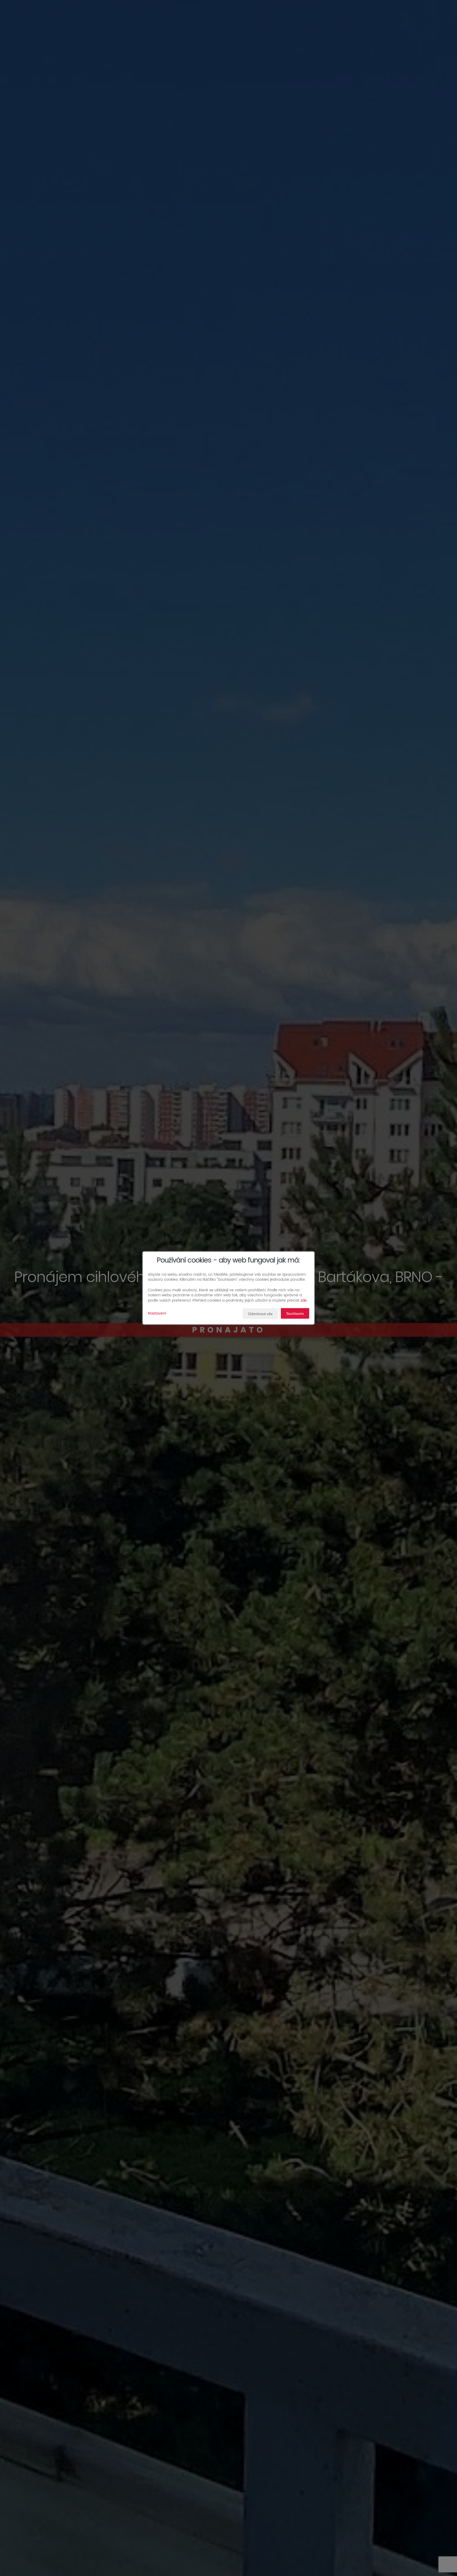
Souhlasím (295, 1314)
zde (304, 1300)
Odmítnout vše (260, 1314)
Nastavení (157, 1313)
